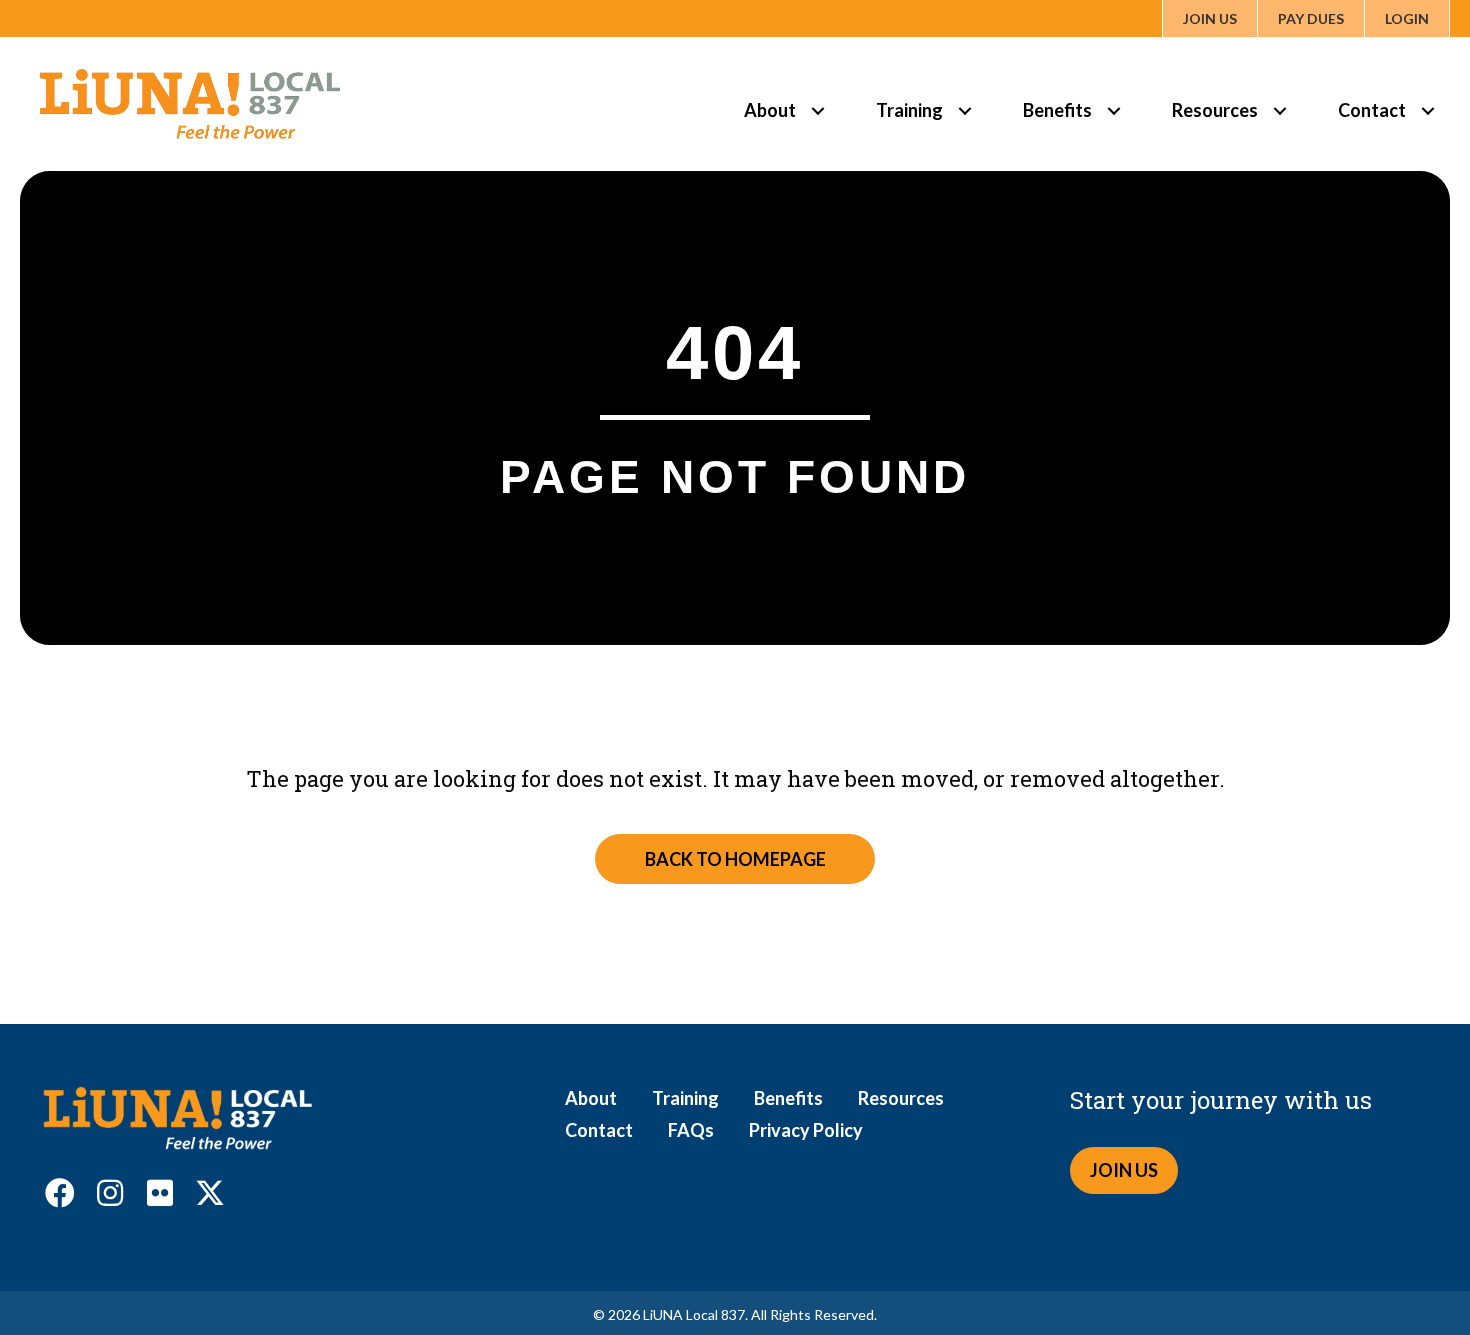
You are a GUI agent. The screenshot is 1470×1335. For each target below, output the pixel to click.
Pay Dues (1311, 18)
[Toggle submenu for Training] (964, 110)
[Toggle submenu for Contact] (1427, 110)
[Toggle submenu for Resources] (1279, 110)
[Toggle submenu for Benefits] (1113, 110)
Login (1407, 18)
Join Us (1210, 18)
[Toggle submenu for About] (817, 110)
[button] (60, 1193)
